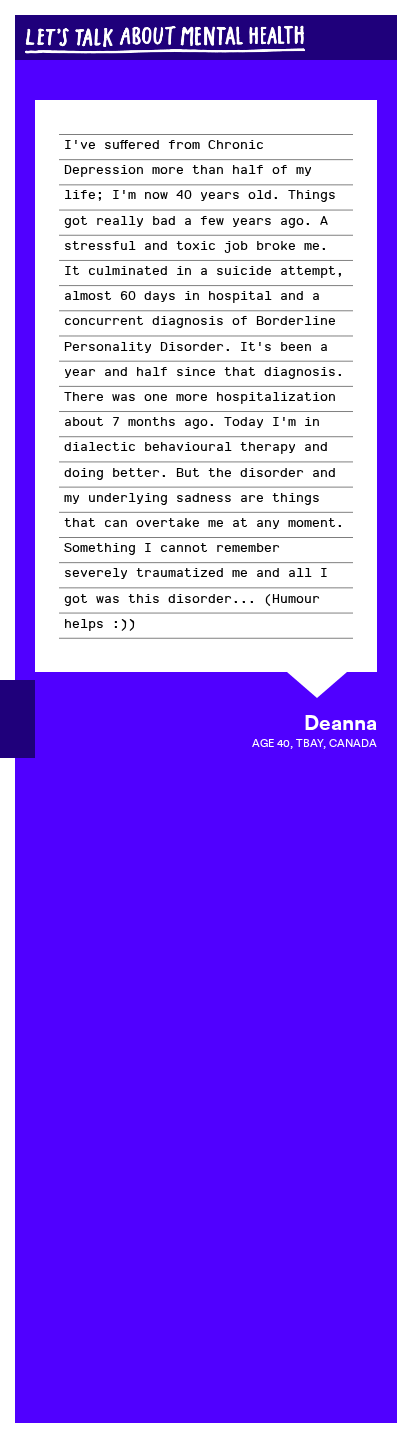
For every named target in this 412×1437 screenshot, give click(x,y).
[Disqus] (206, 1085)
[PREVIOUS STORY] (17, 719)
